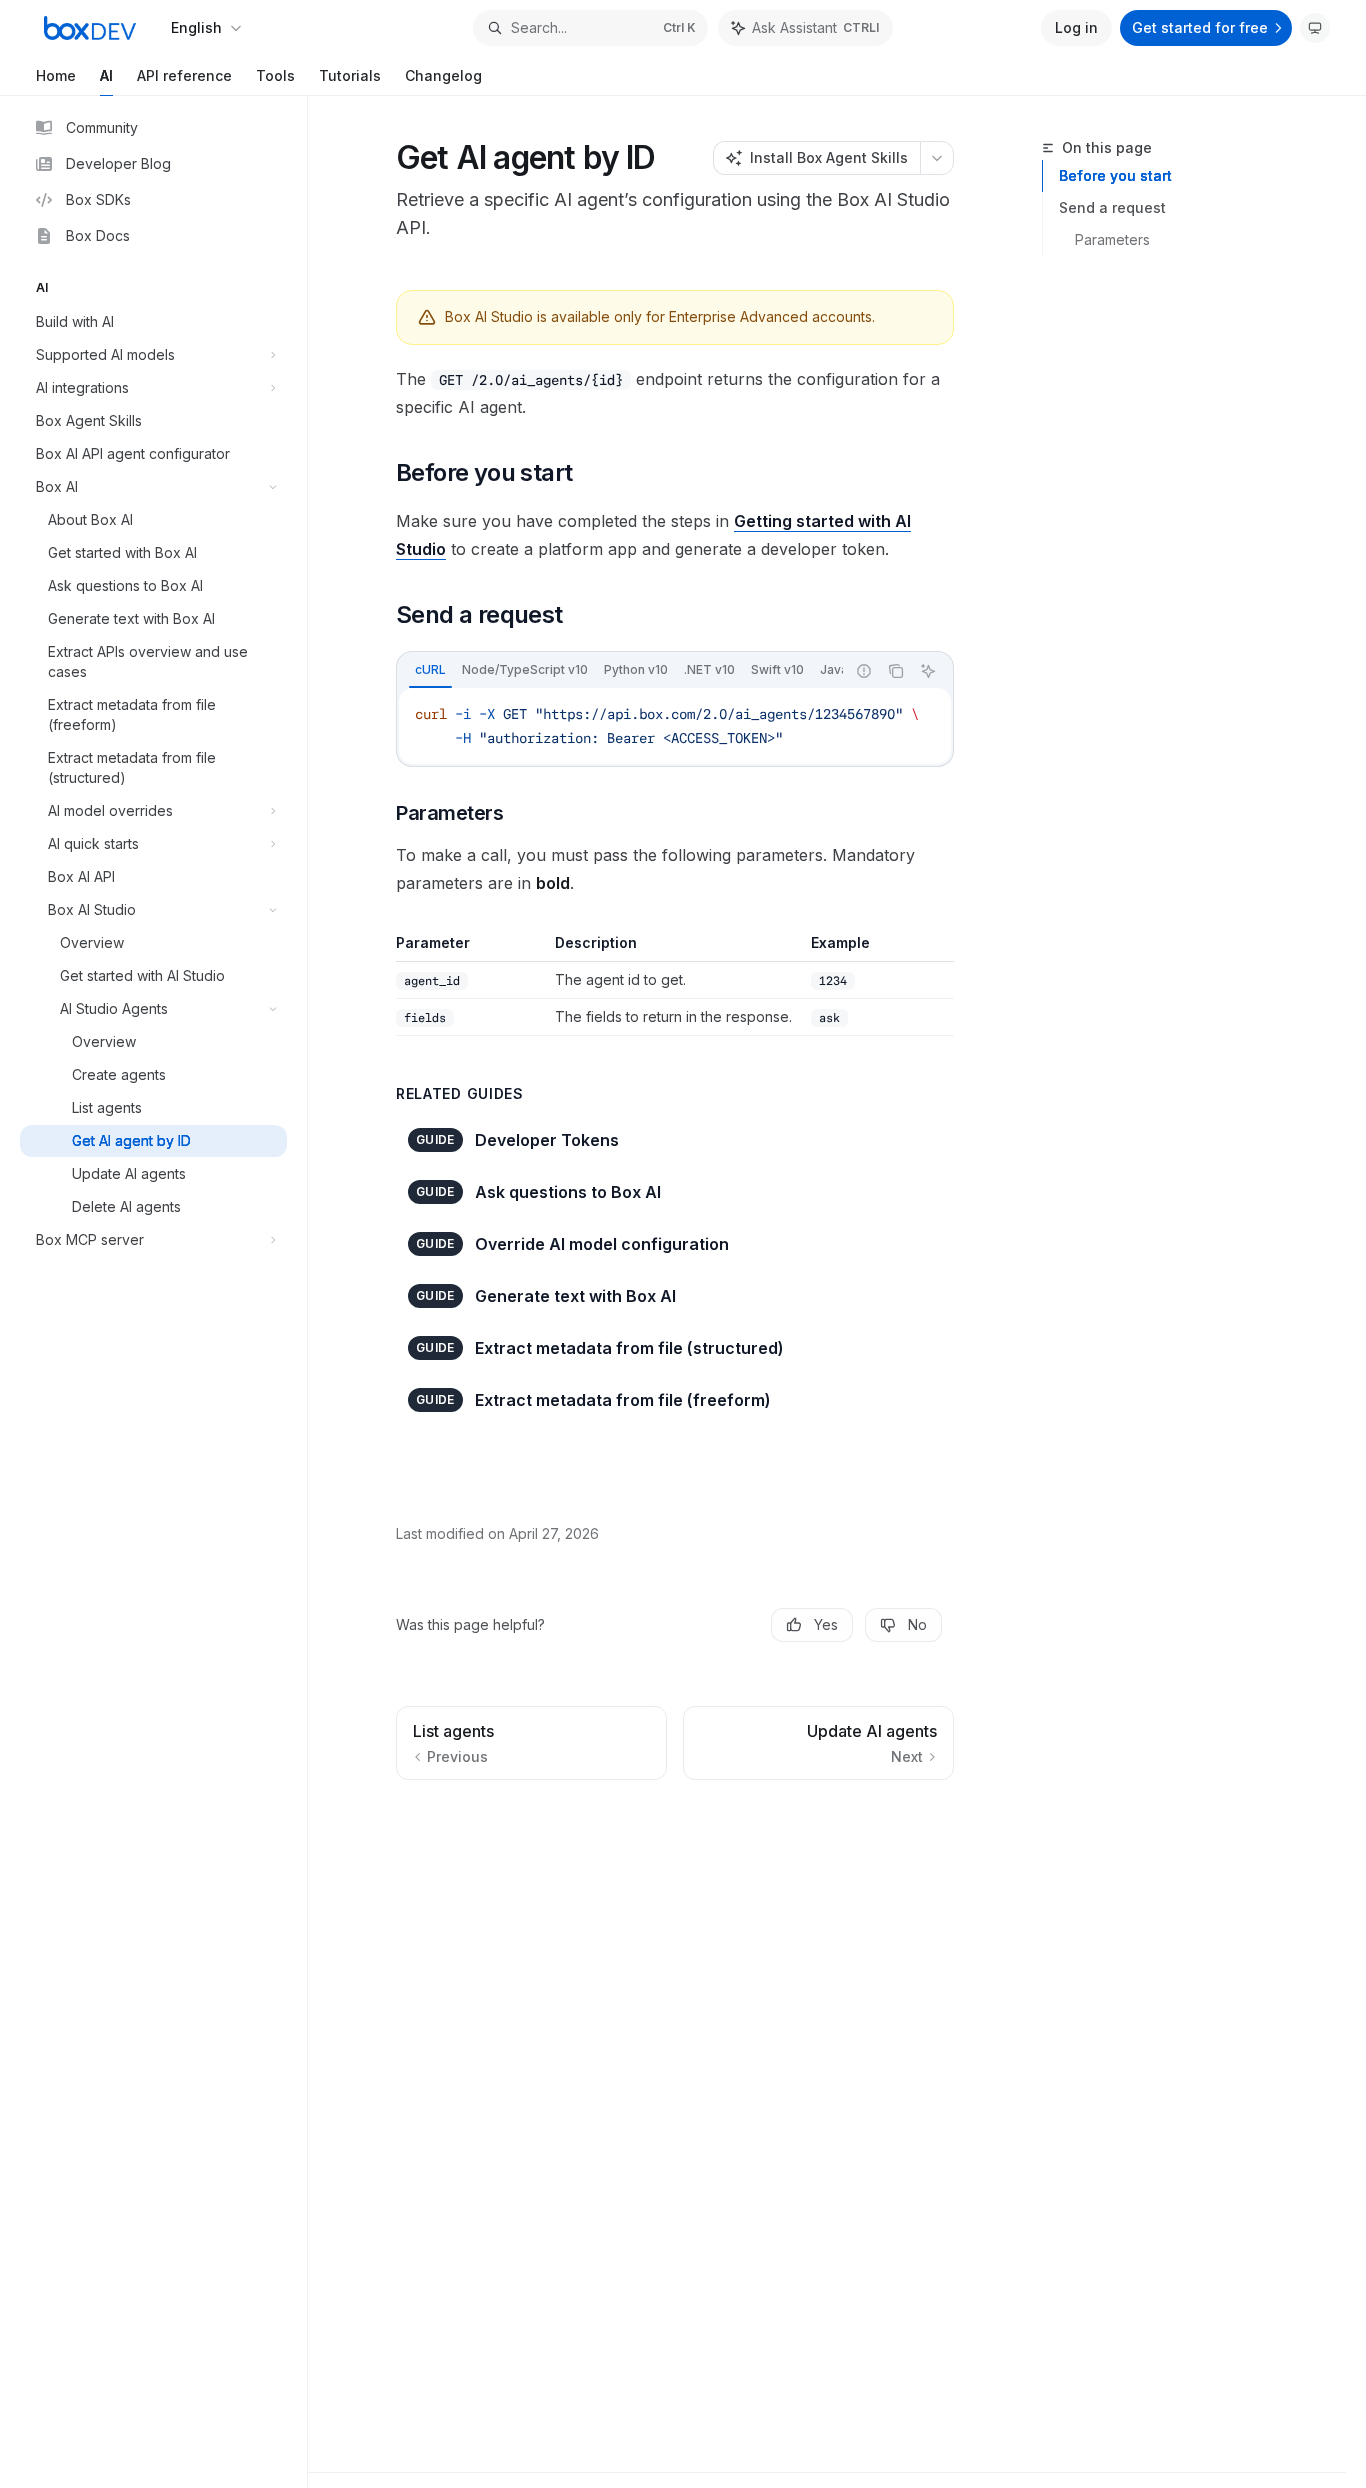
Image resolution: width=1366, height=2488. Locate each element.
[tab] (430, 670)
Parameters (1112, 239)
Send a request (1112, 207)
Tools (275, 75)
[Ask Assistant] (928, 671)
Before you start (1115, 175)
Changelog (443, 75)
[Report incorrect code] (864, 671)
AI (106, 75)
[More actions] (937, 158)
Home (56, 75)
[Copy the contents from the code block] (896, 671)
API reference (184, 75)
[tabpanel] (675, 726)
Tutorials (350, 75)
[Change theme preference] (1315, 28)
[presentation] (621, 671)
